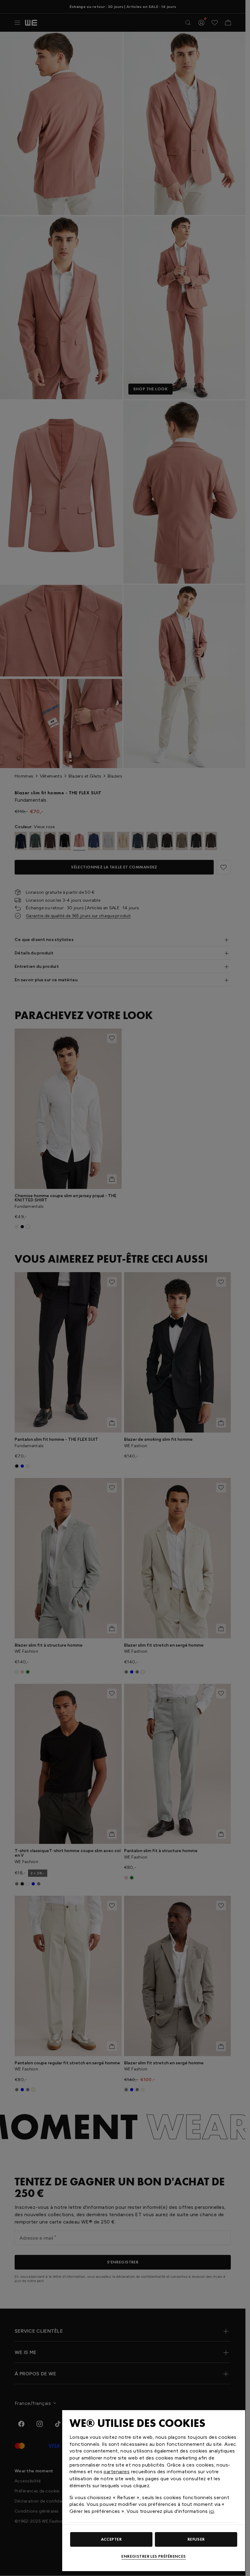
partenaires (117, 2472)
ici (212, 2511)
